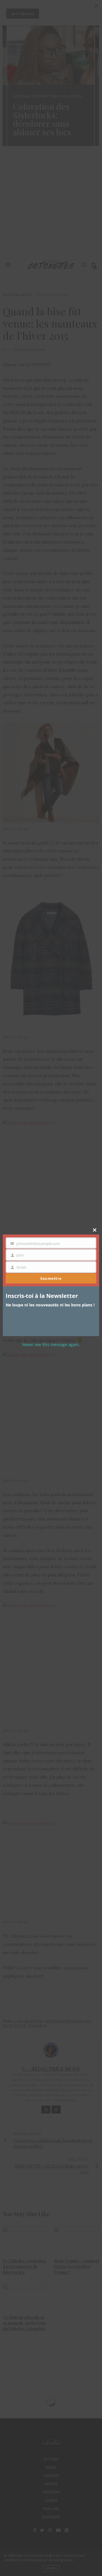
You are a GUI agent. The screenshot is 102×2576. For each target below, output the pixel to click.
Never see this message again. (51, 1344)
